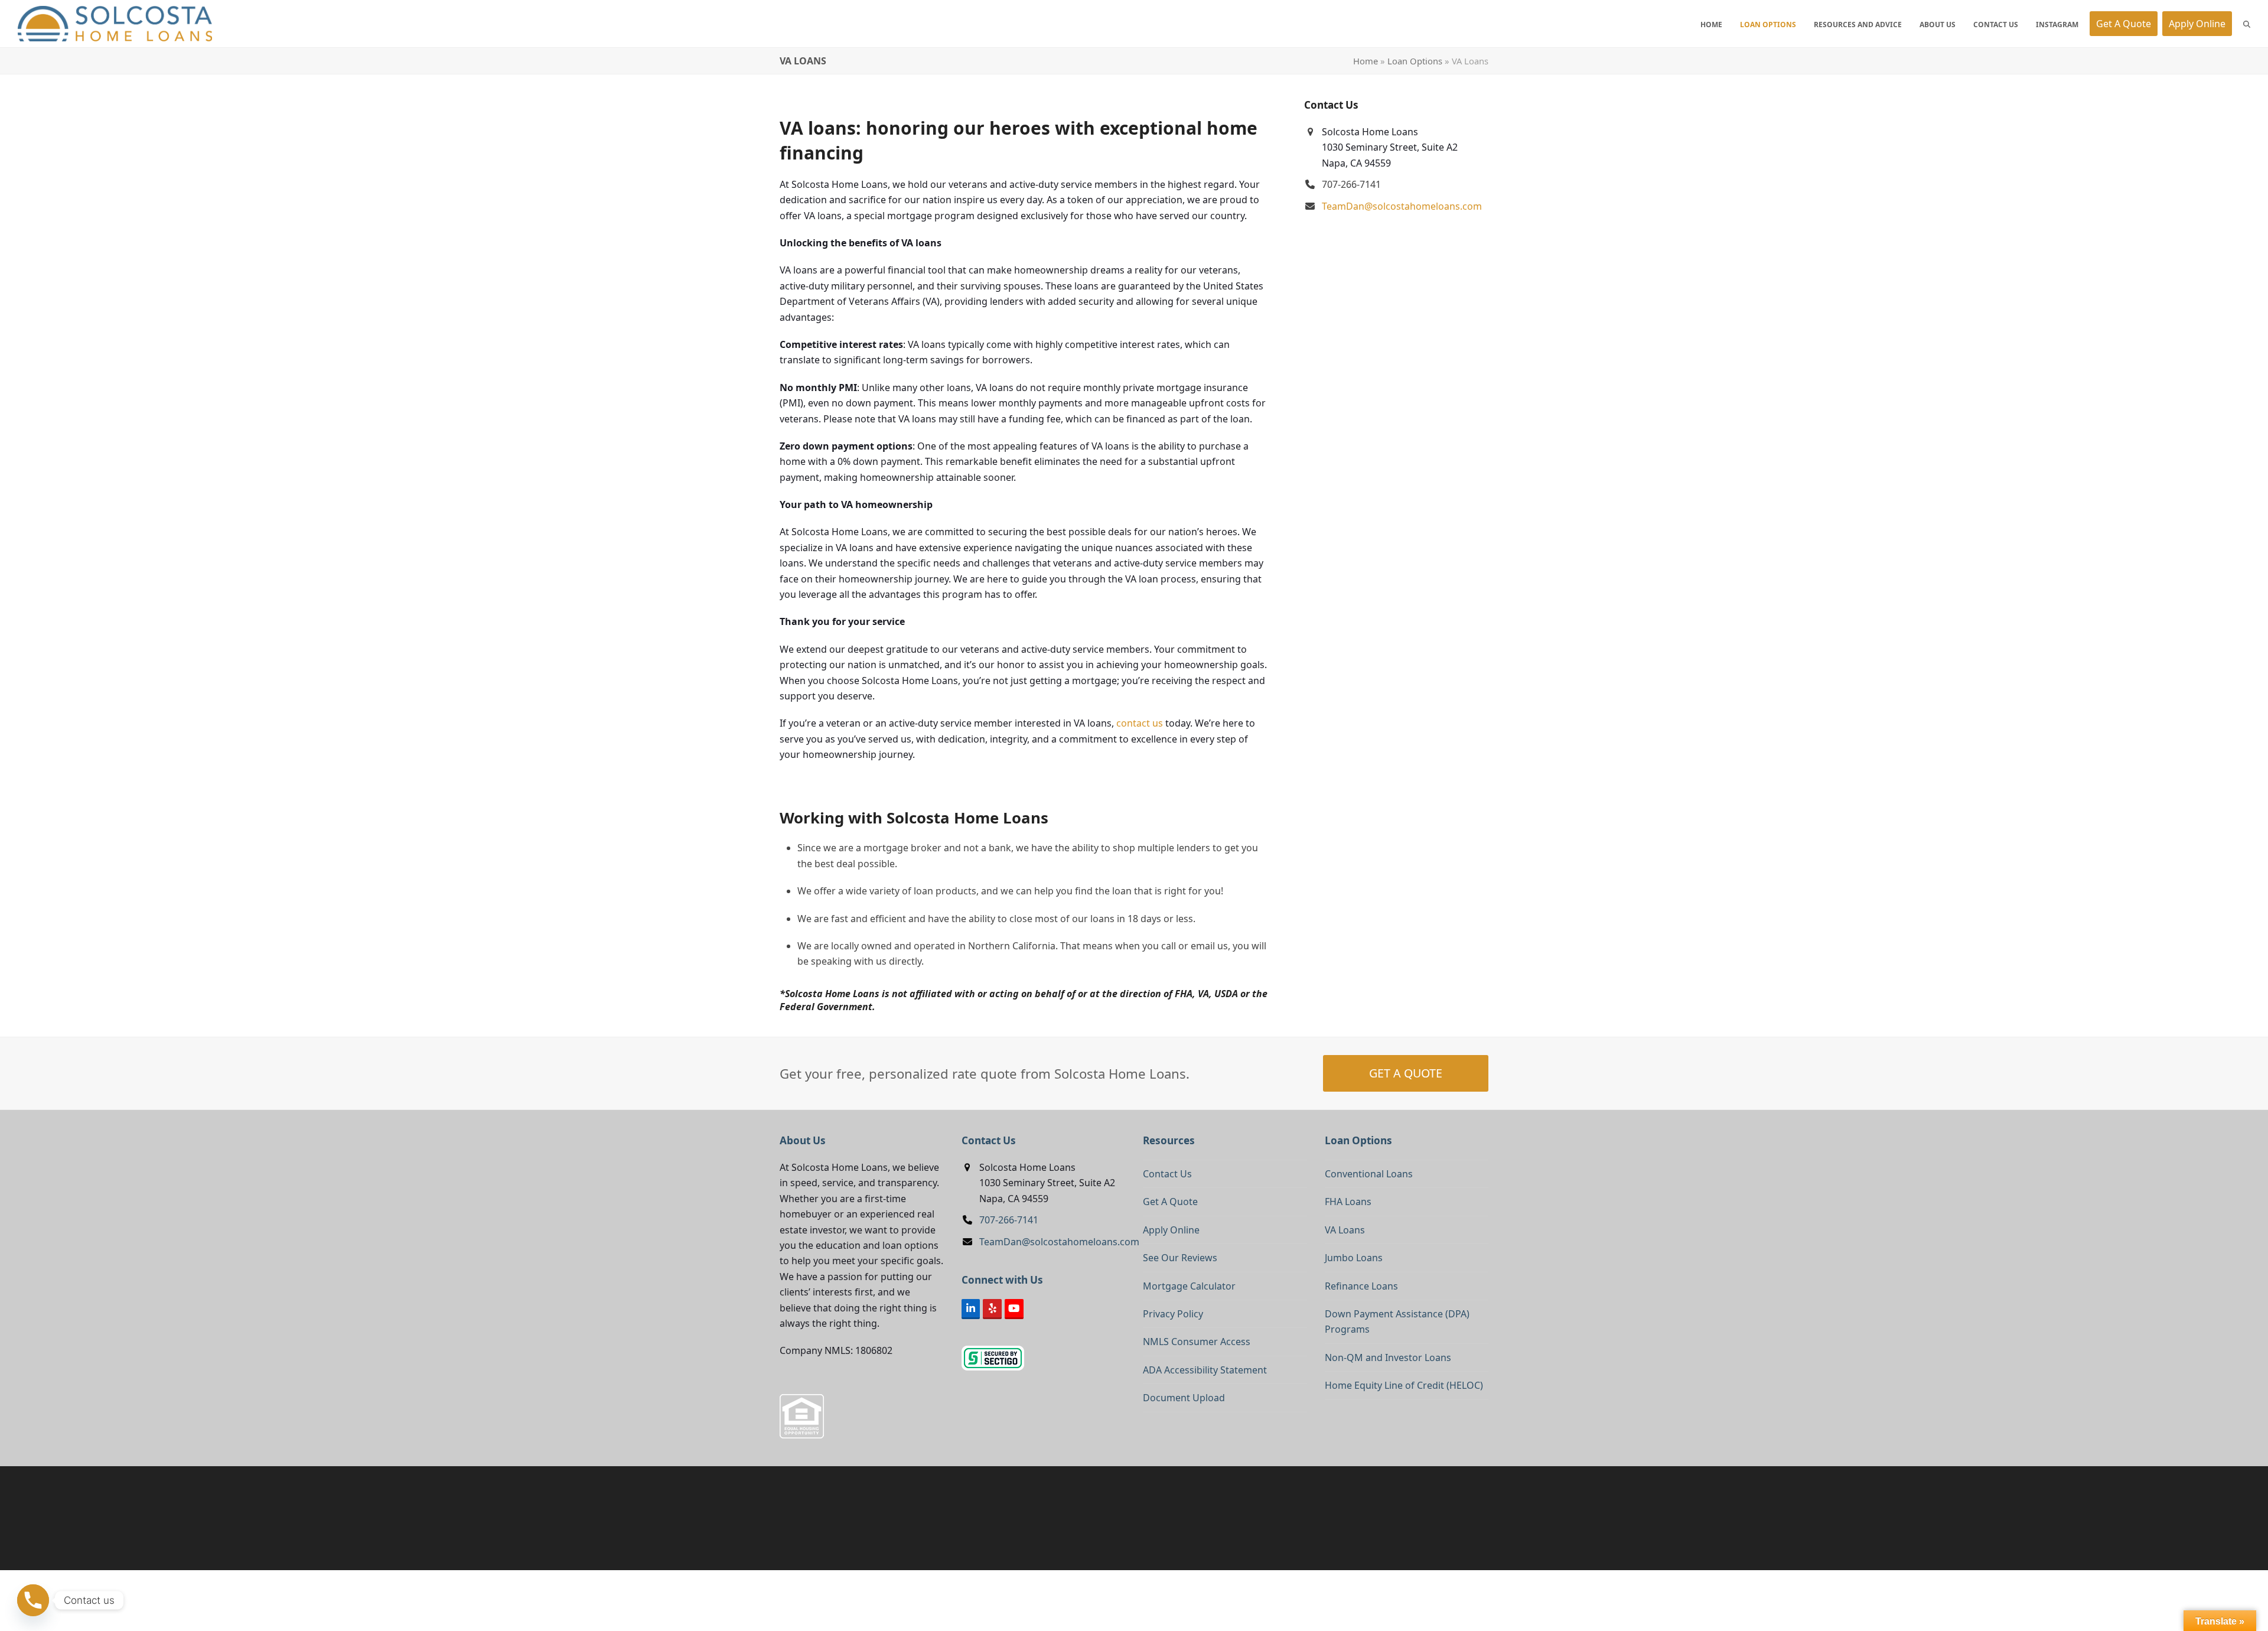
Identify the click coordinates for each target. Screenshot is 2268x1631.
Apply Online (1171, 1230)
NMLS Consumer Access (1197, 1342)
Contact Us (1167, 1174)
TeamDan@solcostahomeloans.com (1402, 206)
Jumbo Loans (1354, 1258)
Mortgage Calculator (1189, 1286)
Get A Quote (1170, 1202)
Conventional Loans (1369, 1174)
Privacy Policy (1173, 1314)
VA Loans (1345, 1230)
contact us (1140, 723)
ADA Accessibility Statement (1205, 1370)
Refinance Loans (1361, 1286)
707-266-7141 (1009, 1220)
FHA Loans (1348, 1202)
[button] (2247, 24)
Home (1366, 61)
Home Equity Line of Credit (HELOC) (1404, 1385)
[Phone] (33, 1600)
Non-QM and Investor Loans (1388, 1357)
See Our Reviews (1180, 1258)
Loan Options (1415, 61)
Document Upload (1184, 1398)
